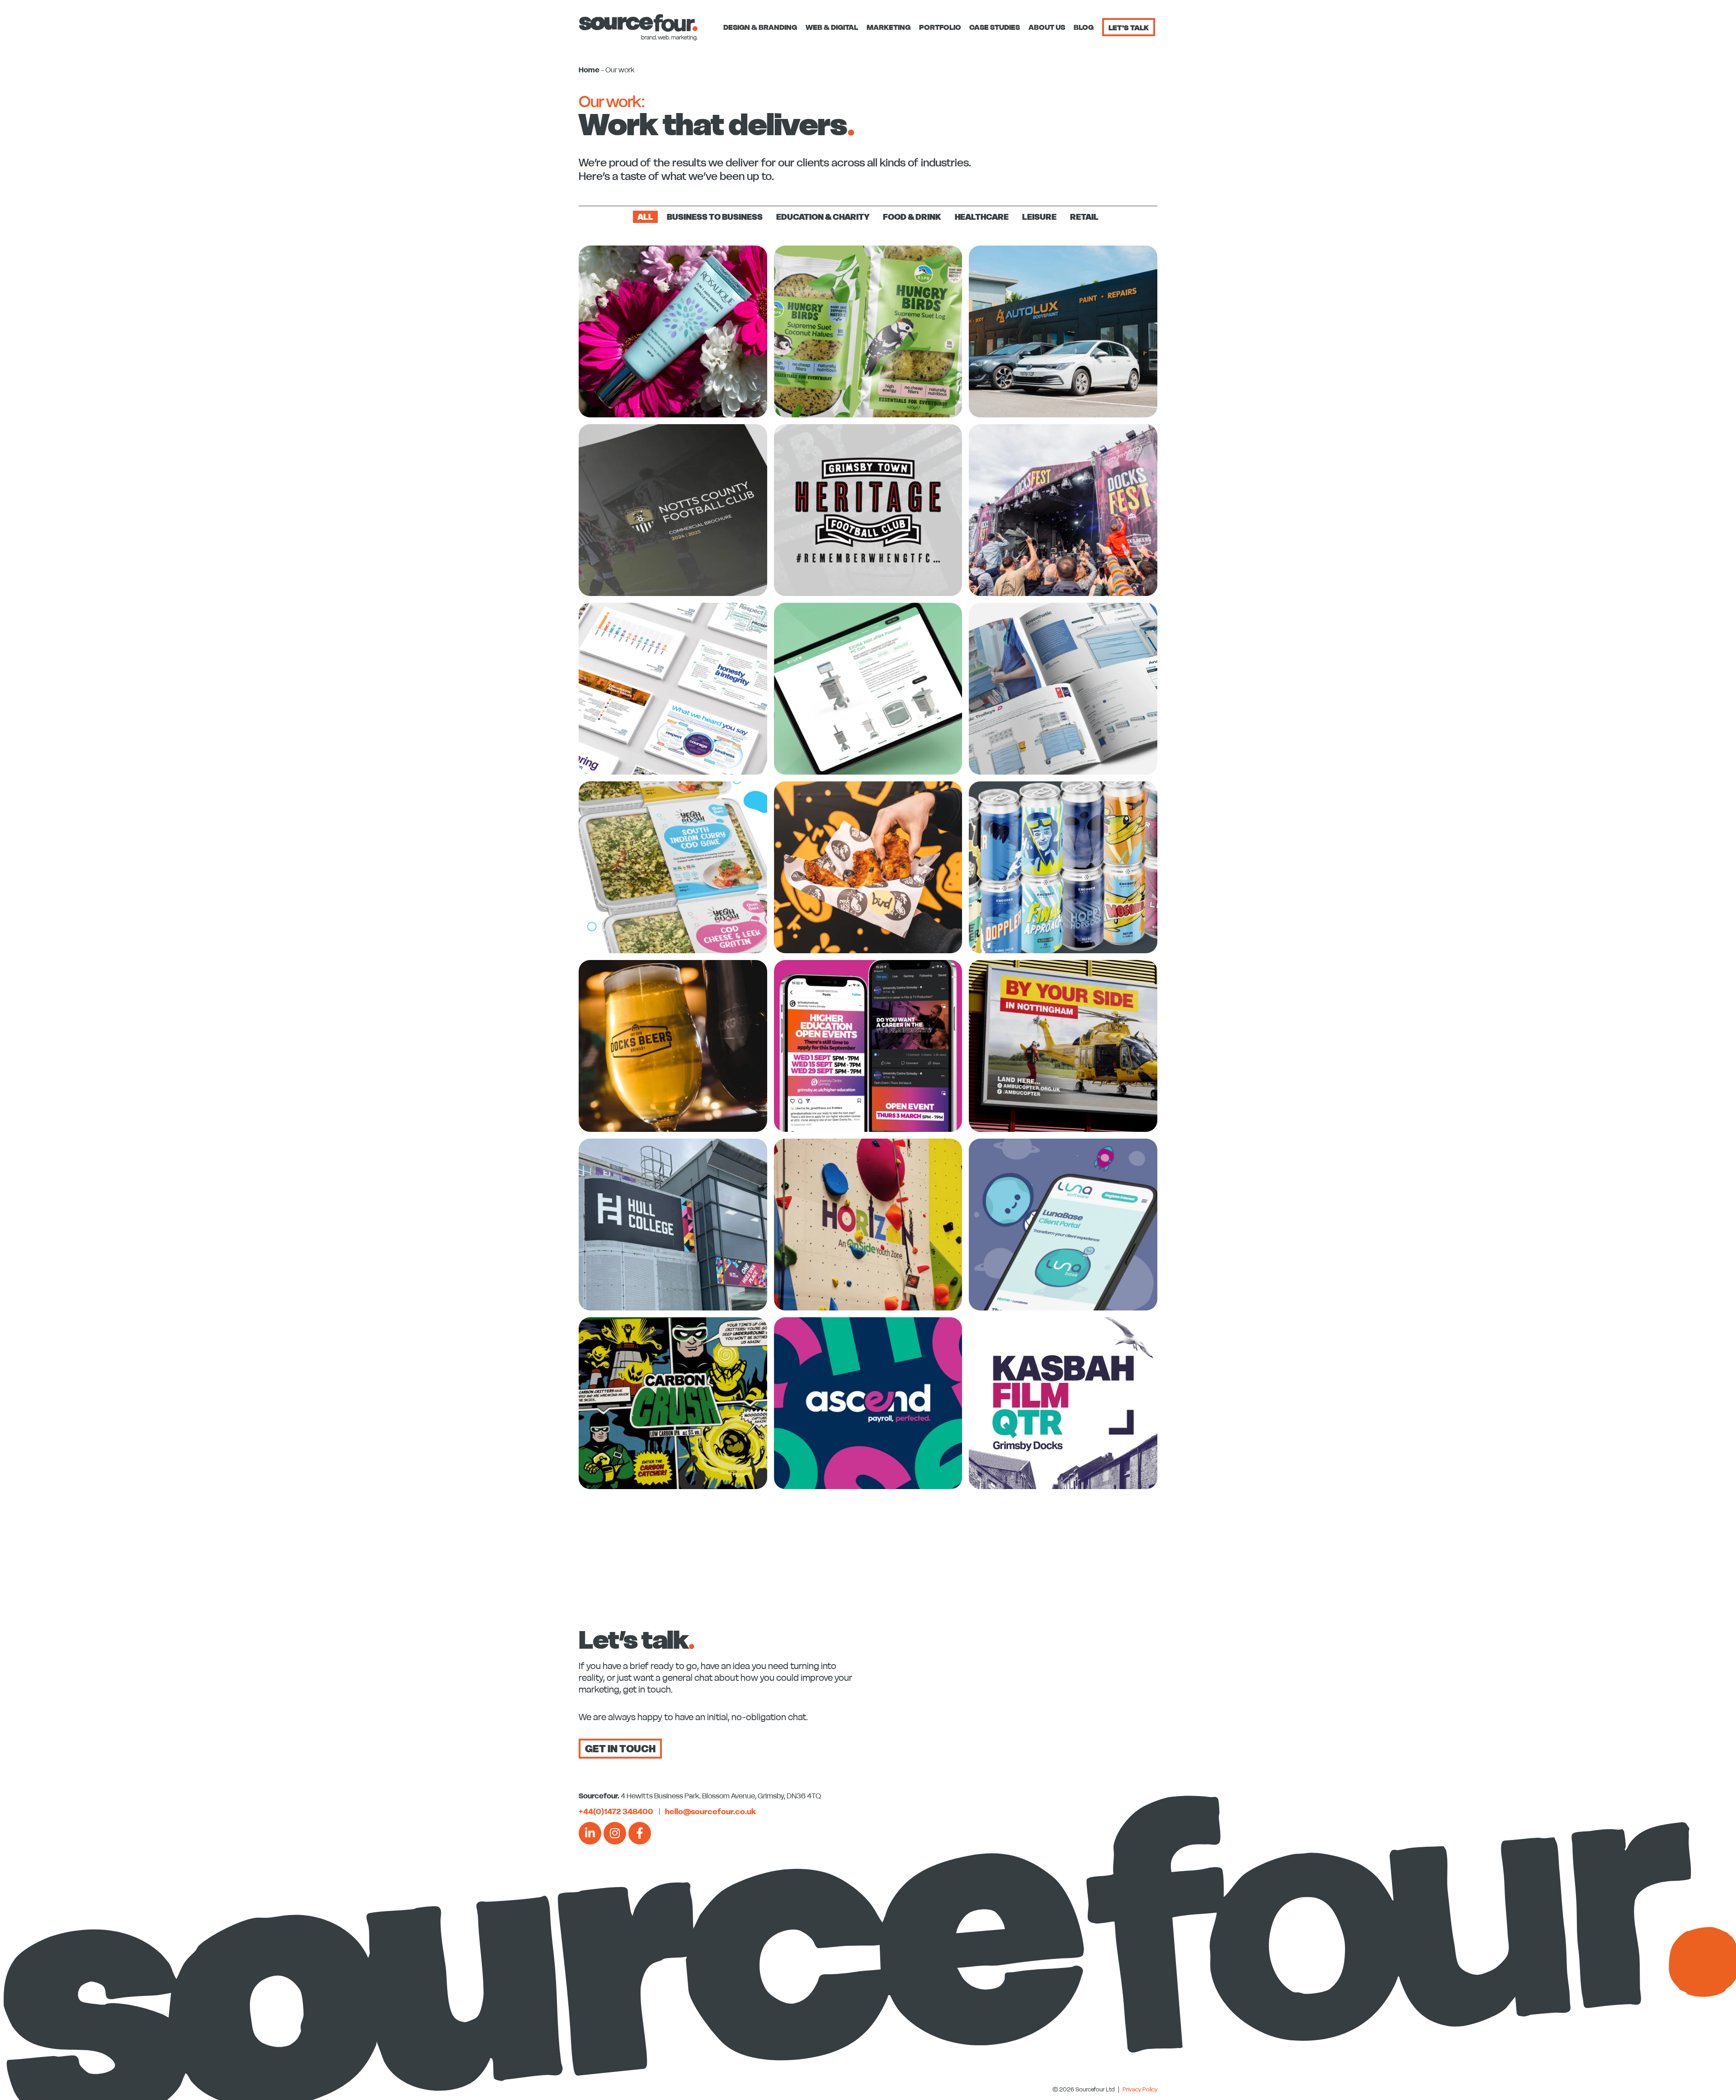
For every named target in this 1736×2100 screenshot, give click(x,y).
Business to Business (715, 217)
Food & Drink (912, 217)
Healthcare (982, 217)
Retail (1084, 217)
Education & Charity (823, 217)
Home (589, 70)
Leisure (1039, 217)
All (645, 217)
